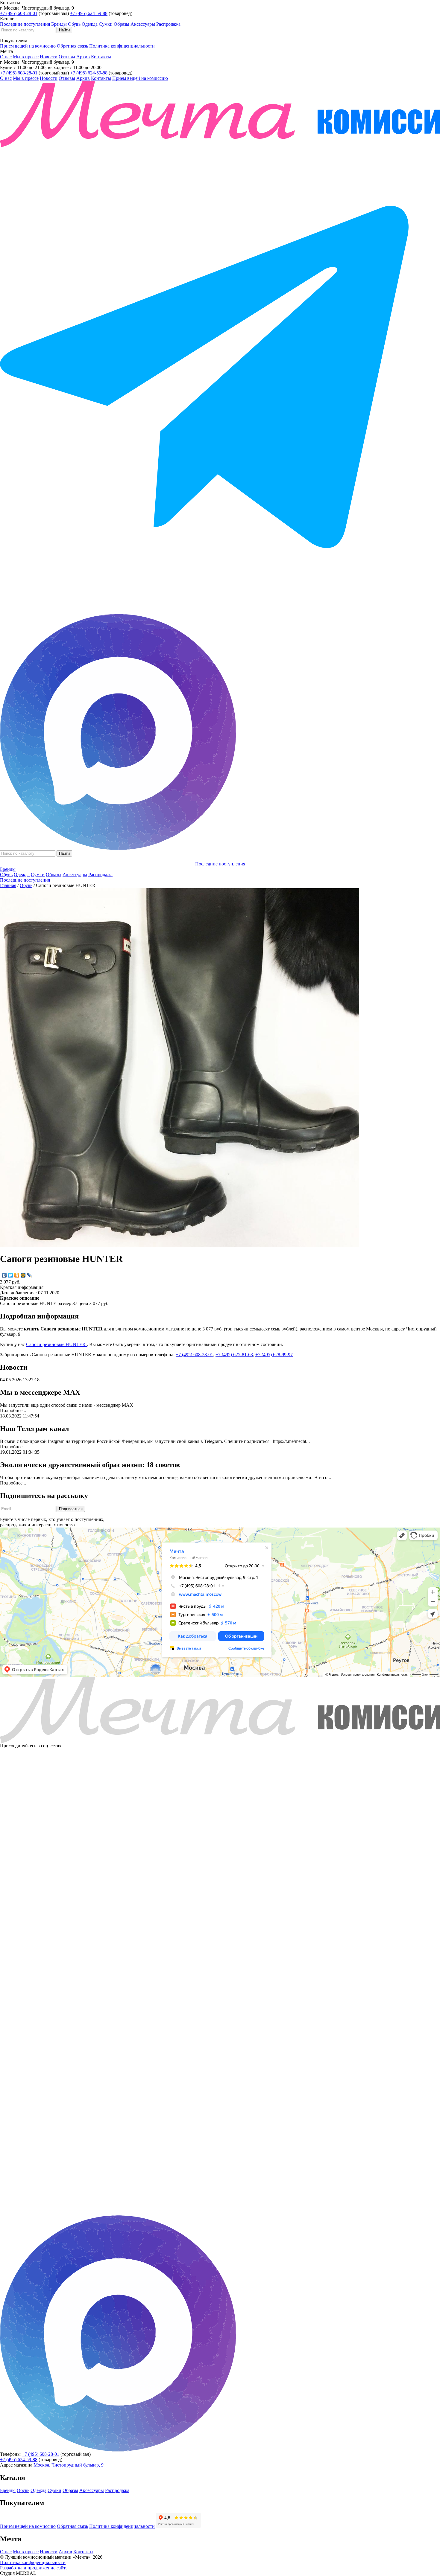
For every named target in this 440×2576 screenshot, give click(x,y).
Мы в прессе (26, 57)
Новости (49, 57)
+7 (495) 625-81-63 (234, 1355)
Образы (122, 24)
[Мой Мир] (23, 1275)
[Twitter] (11, 1275)
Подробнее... (13, 1410)
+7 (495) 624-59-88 (89, 13)
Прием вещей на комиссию (28, 46)
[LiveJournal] (29, 1275)
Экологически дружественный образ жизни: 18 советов (90, 1465)
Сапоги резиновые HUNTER (56, 1344)
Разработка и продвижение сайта (34, 2568)
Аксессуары (143, 24)
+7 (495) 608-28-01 (19, 13)
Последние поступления (25, 24)
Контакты (101, 57)
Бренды (59, 24)
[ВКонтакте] (4, 1275)
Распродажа (168, 24)
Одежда (90, 24)
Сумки (106, 24)
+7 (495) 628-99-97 (274, 1355)
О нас (6, 57)
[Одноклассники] (17, 1275)
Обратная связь (72, 46)
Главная (8, 885)
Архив (83, 57)
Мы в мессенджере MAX (40, 1392)
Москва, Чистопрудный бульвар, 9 (69, 2465)
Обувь (74, 24)
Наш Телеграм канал (34, 1429)
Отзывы (67, 57)
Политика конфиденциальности (122, 46)
